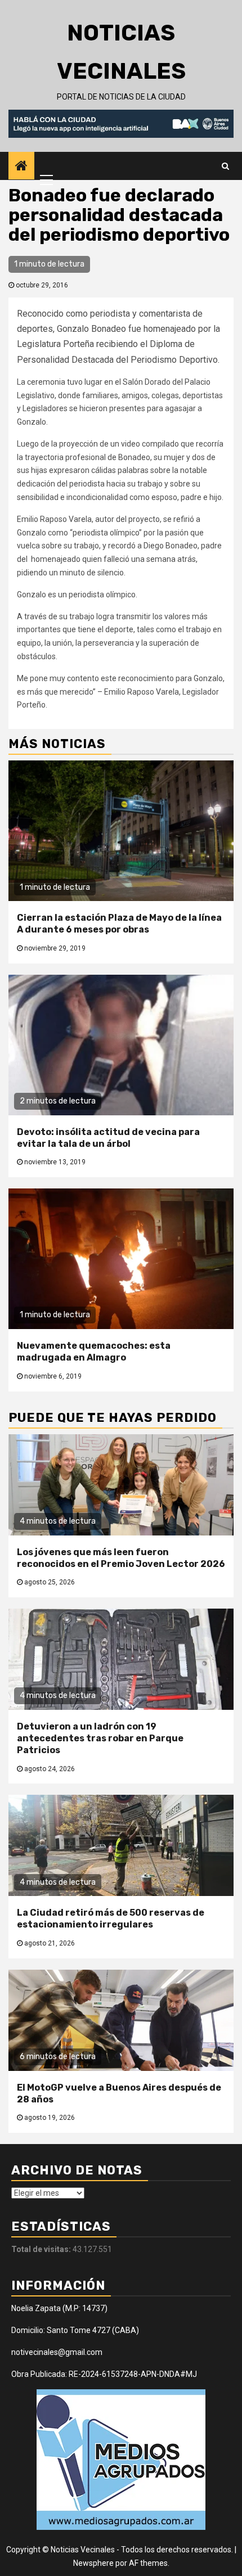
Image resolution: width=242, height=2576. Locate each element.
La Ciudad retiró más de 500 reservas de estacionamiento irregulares (111, 1919)
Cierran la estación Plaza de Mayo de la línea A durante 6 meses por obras (119, 924)
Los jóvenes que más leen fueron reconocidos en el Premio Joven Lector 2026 (121, 1558)
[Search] (225, 166)
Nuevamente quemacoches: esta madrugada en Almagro (94, 1352)
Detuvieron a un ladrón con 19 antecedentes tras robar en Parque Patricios (100, 1738)
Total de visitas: (42, 2249)
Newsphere (93, 2563)
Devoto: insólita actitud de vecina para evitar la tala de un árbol (108, 1138)
